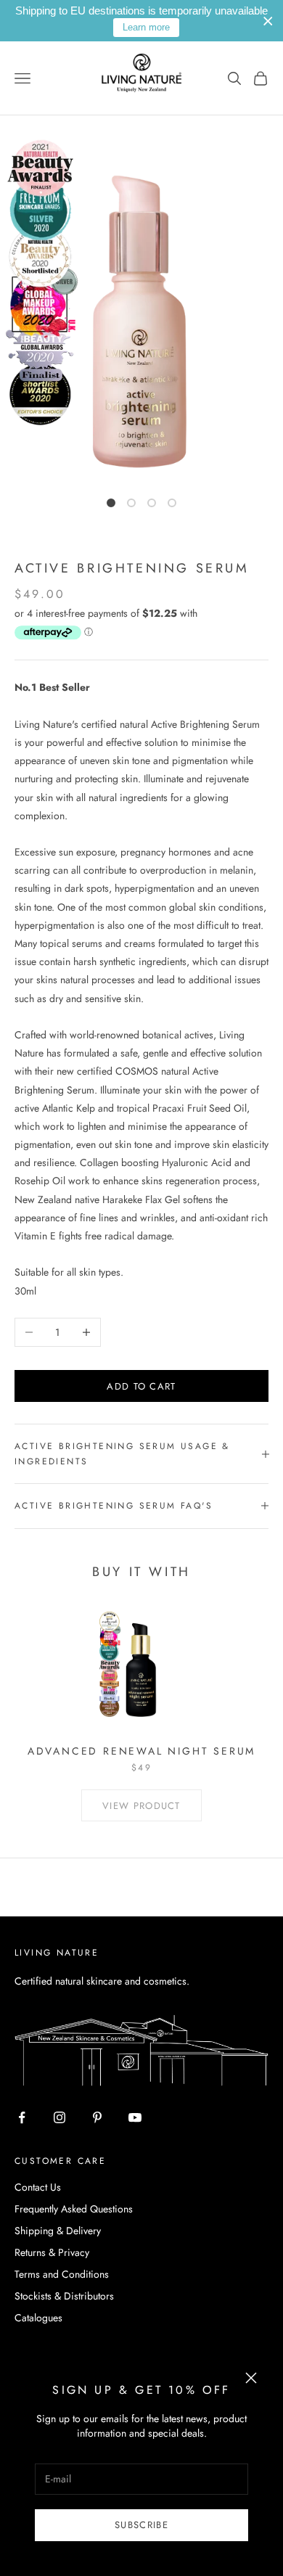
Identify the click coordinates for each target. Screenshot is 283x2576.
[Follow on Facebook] (22, 2117)
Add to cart (141, 1386)
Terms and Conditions (62, 2274)
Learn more (146, 27)
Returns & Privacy (52, 2252)
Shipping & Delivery (58, 2231)
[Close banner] (268, 21)
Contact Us (38, 2187)
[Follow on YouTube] (135, 2117)
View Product (141, 1806)
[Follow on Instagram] (60, 2117)
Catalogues (38, 2318)
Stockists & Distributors (64, 2296)
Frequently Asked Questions (74, 2209)
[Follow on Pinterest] (97, 2117)
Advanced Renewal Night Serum (141, 1751)
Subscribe (141, 2525)
